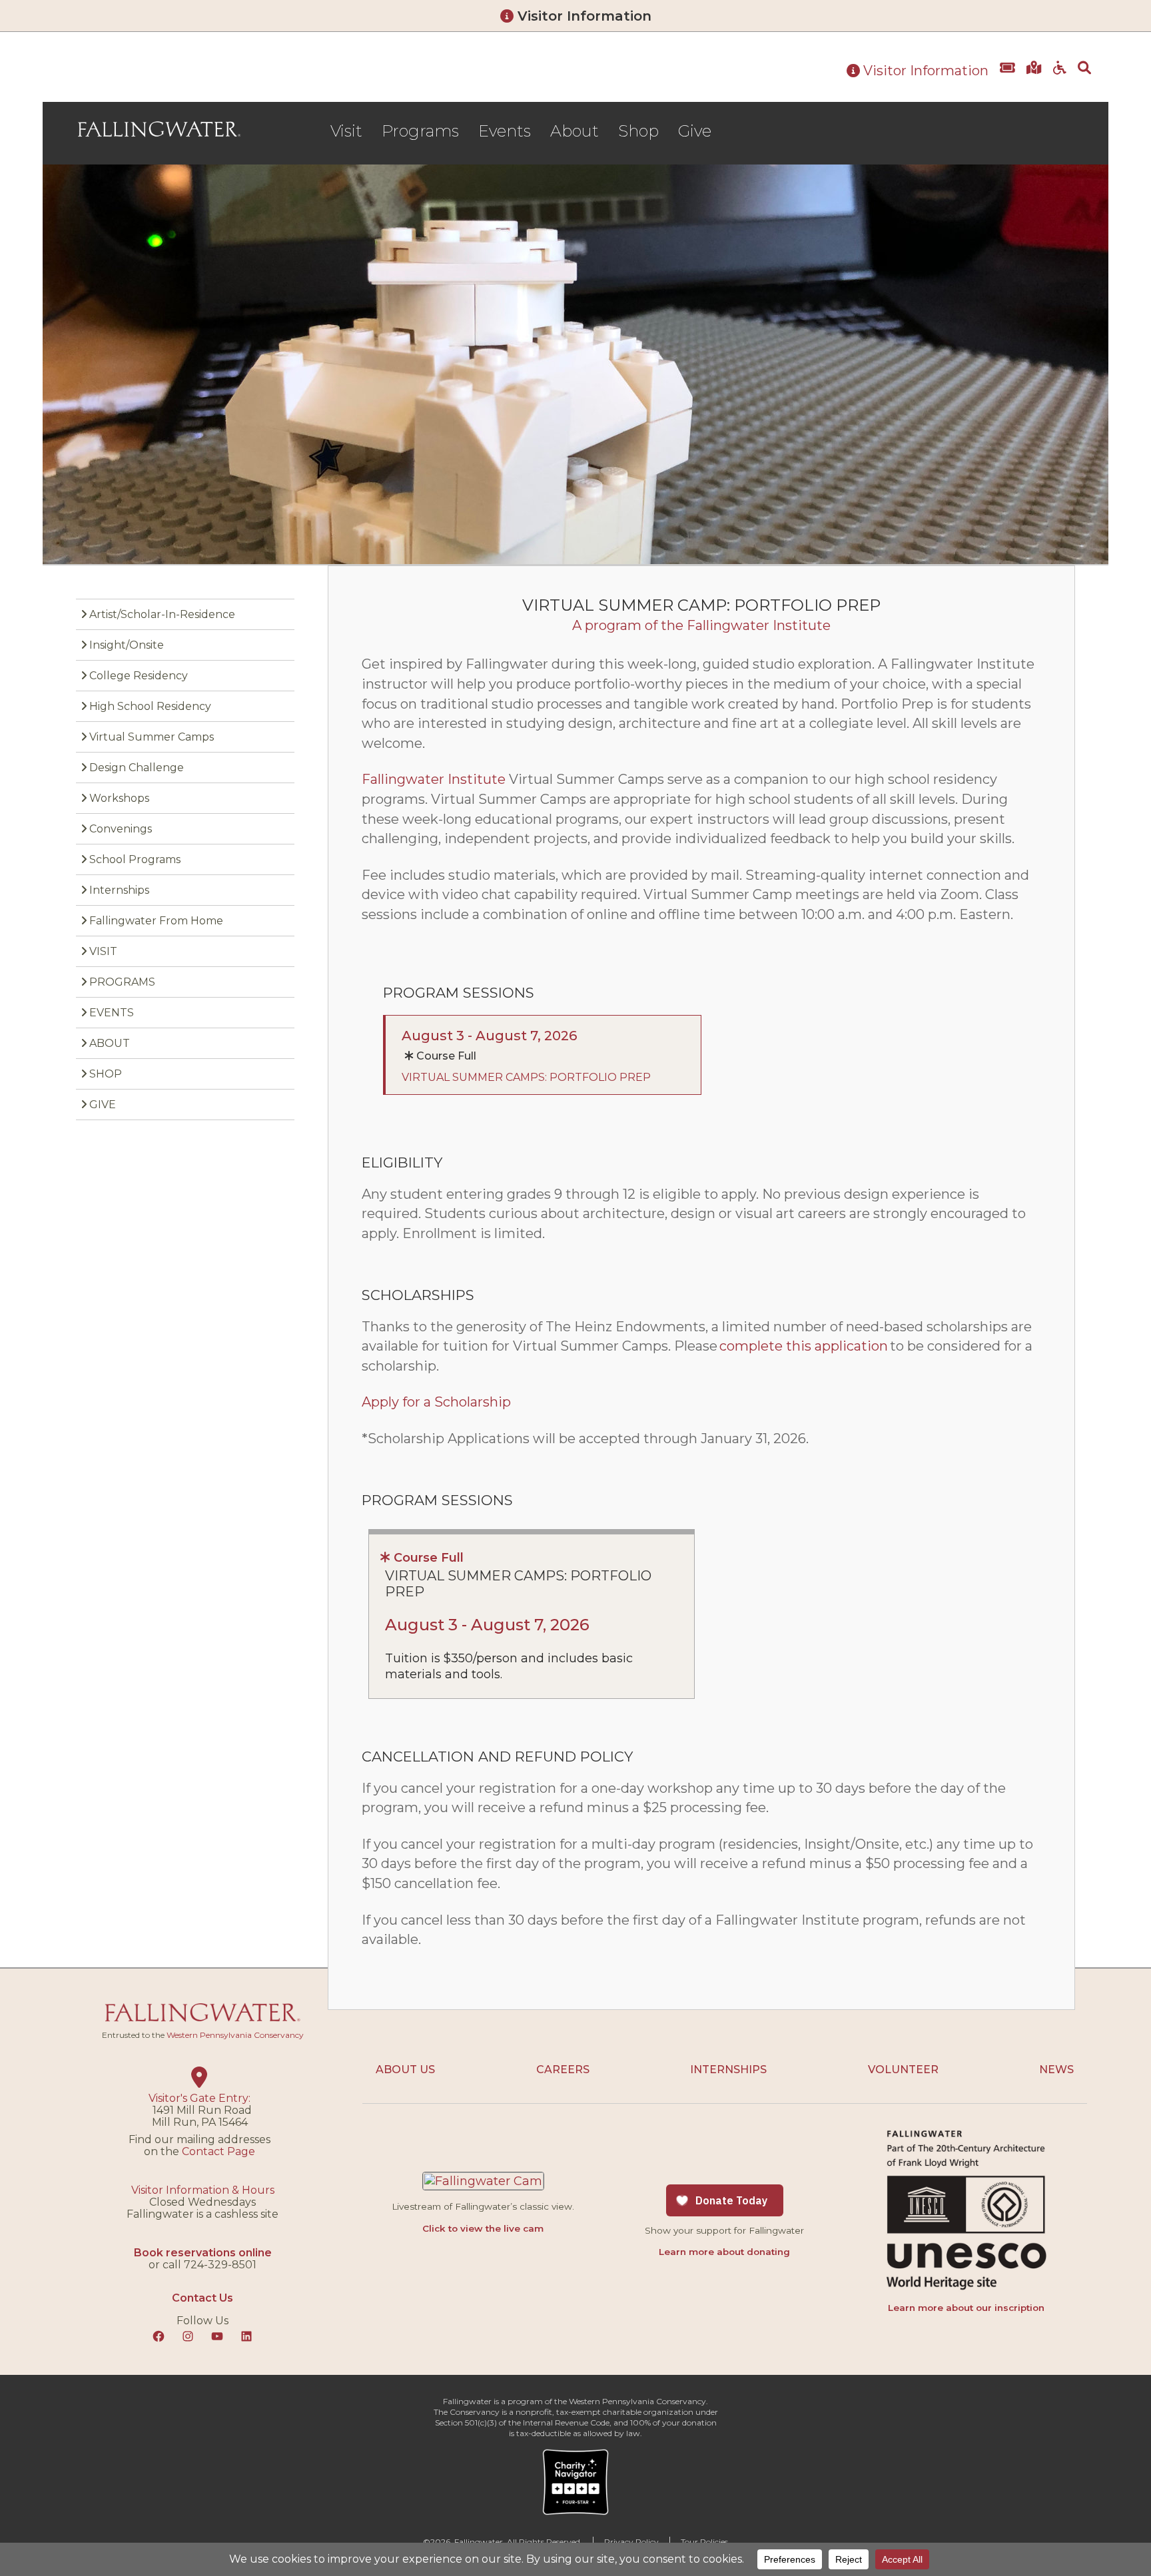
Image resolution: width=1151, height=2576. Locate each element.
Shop (638, 131)
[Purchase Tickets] (1007, 78)
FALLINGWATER (159, 129)
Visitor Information (582, 16)
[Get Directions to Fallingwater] (1034, 78)
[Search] (1084, 78)
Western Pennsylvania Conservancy (235, 2035)
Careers (563, 2070)
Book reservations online (203, 2253)
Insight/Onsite (127, 645)
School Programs (135, 859)
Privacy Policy (631, 2542)
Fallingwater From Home (156, 921)
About (575, 131)
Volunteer (903, 2070)
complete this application (804, 1346)
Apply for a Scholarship (436, 1402)
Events (505, 131)
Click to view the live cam (483, 2228)
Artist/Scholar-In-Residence (162, 614)
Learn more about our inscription (966, 2308)
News (1056, 2070)
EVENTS (112, 1013)
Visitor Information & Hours (203, 2190)
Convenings (121, 829)
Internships (119, 890)
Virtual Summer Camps (152, 737)
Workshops (119, 798)
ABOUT (110, 1043)
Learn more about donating (724, 2252)
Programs (420, 131)
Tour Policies (704, 2542)
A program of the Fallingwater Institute (701, 625)
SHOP (106, 1074)
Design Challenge (137, 768)
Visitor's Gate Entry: (199, 2098)
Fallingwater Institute (434, 779)
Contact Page (218, 2151)
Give (695, 131)
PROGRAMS (122, 982)
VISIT (103, 951)
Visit (346, 131)
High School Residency (150, 706)
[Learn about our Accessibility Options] (1060, 78)
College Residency (139, 676)
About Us (405, 2070)
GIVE (103, 1105)
